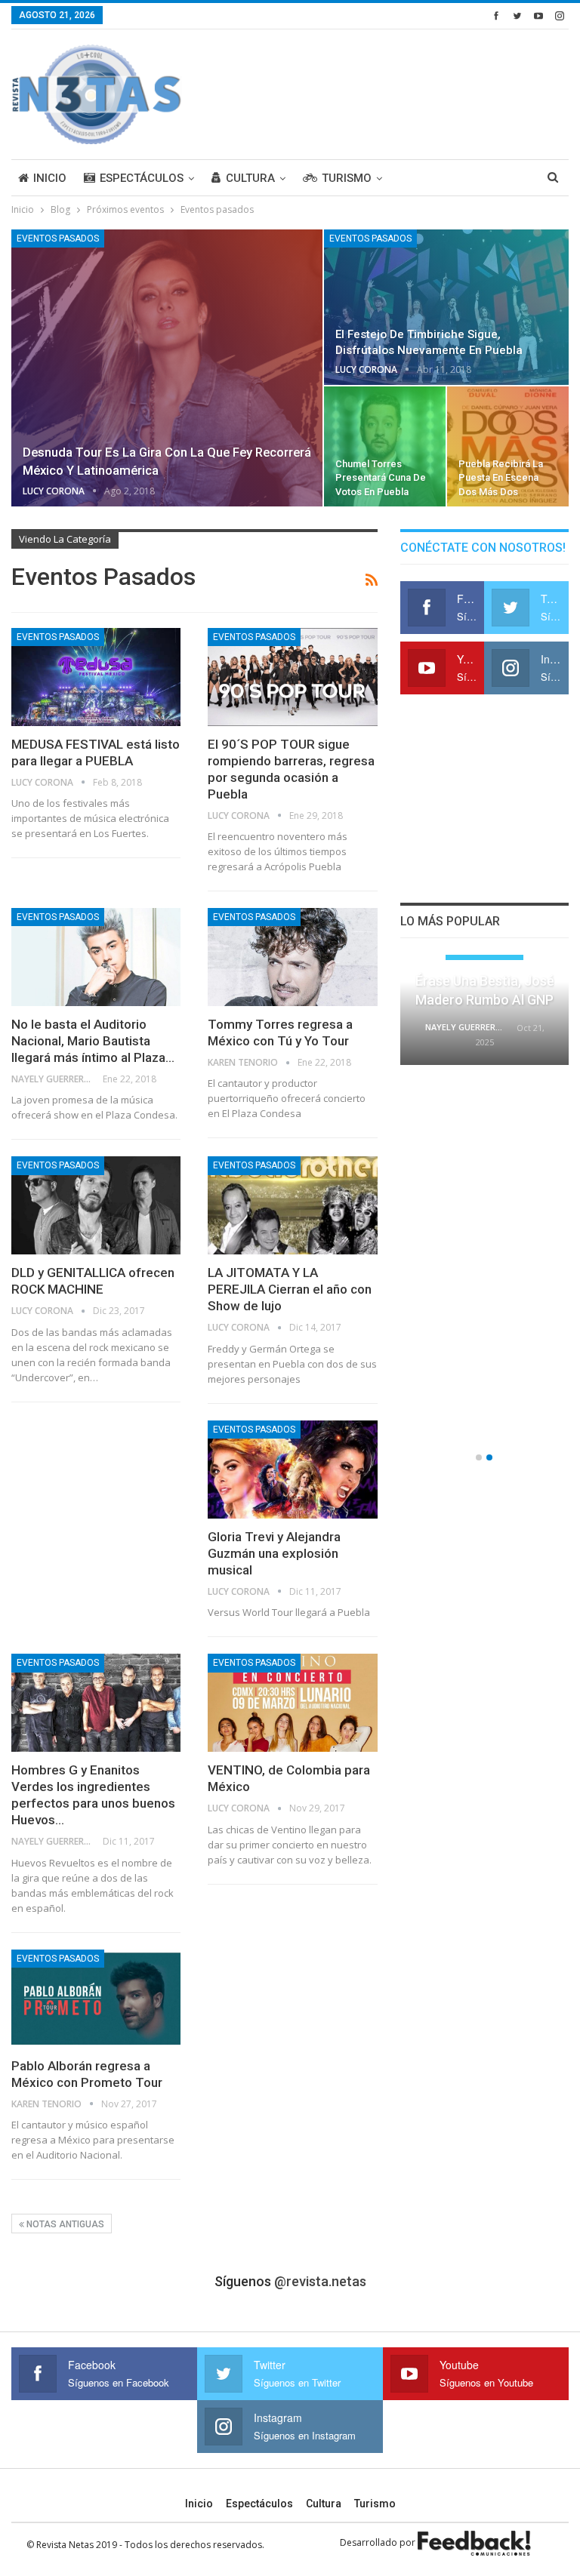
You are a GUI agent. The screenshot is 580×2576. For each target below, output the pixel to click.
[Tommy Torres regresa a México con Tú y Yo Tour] (292, 957)
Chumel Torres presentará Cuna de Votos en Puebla (381, 477)
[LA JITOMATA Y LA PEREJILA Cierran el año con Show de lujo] (292, 1205)
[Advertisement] (392, 92)
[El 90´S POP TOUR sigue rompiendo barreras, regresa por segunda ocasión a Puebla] (292, 677)
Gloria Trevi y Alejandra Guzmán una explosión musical (274, 1553)
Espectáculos (142, 178)
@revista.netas (320, 2281)
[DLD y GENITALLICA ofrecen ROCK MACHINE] (96, 1205)
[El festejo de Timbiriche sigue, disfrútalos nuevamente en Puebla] (446, 307)
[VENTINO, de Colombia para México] (292, 1703)
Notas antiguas (64, 2224)
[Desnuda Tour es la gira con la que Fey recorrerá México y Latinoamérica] (167, 368)
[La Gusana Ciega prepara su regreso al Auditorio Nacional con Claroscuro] (485, 1135)
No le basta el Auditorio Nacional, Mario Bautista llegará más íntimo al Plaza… (93, 1041)
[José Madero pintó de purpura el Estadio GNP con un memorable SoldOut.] (485, 1385)
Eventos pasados (58, 239)
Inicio (50, 178)
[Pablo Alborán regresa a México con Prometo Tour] (96, 1999)
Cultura (250, 178)
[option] (485, 1205)
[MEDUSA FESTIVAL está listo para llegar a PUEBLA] (96, 677)
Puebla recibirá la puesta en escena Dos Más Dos (501, 477)
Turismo (347, 178)
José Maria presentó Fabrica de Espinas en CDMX (485, 995)
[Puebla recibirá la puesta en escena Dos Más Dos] (508, 446)
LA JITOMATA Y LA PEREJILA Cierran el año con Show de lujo (290, 1289)
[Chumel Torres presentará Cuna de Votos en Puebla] (385, 446)
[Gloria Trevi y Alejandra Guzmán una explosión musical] (292, 1470)
